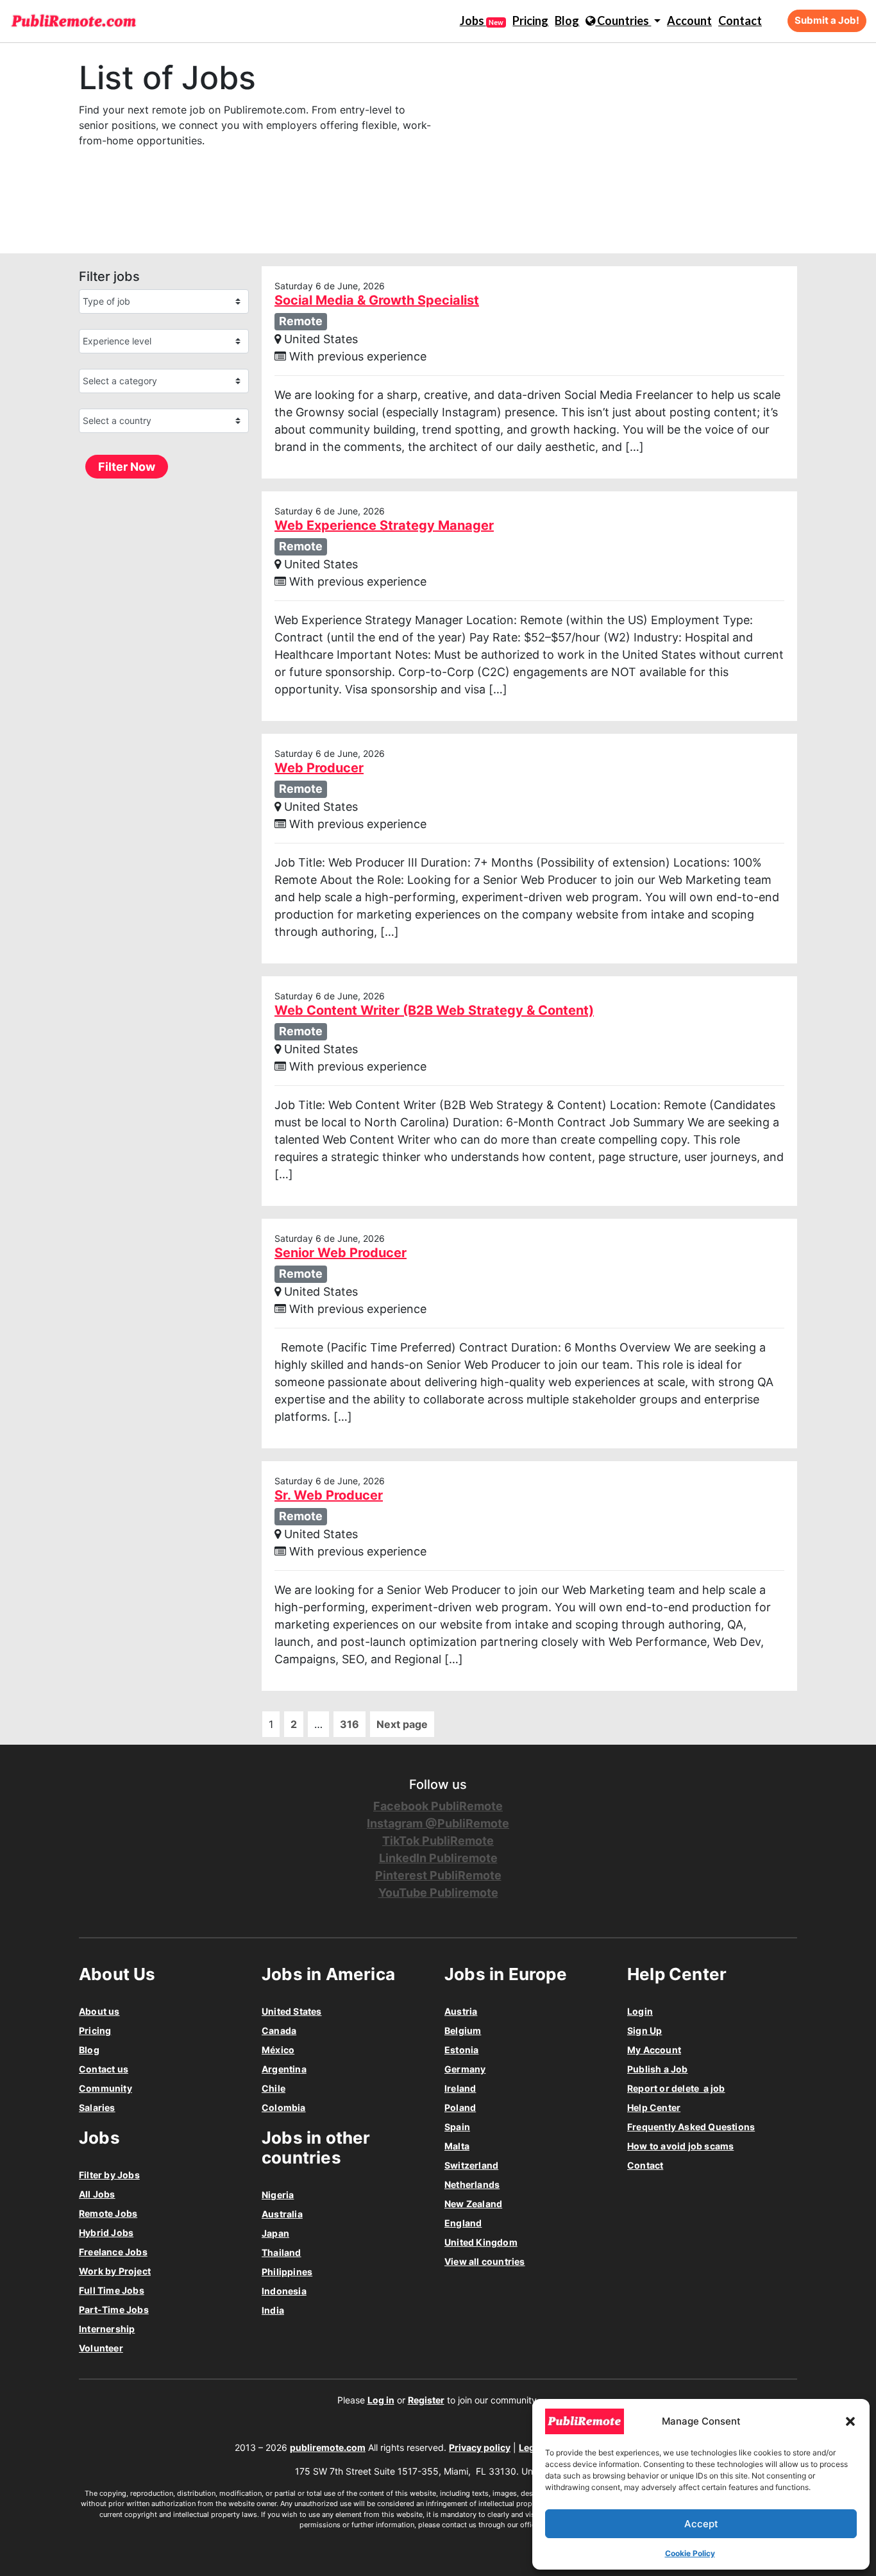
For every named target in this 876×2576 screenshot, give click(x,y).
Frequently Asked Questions (691, 2127)
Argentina (284, 2069)
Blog (567, 21)
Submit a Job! (827, 20)
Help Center (654, 2107)
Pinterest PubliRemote (438, 1875)
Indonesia (284, 2291)
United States (292, 2011)
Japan (275, 2233)
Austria (461, 2011)
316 (350, 1724)
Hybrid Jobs (106, 2233)
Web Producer (319, 768)
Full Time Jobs (112, 2290)
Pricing (530, 21)
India (273, 2310)
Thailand (282, 2252)
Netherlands (472, 2184)
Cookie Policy (690, 2553)
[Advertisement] (560, 148)
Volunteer (101, 2348)
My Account (654, 2050)
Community (105, 2088)
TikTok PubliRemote (438, 1841)
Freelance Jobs (113, 2252)
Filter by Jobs (109, 2175)
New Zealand (473, 2204)
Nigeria (278, 2195)
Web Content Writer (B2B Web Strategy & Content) (434, 1010)
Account (689, 21)
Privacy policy (480, 2447)
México (278, 2050)
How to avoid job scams (680, 2146)
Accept (701, 2524)
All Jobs (97, 2194)
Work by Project (115, 2271)
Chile (274, 2088)
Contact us (104, 2069)
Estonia (461, 2050)
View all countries (485, 2261)
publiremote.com (328, 2447)
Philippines (287, 2272)
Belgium (463, 2030)
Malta (457, 2146)
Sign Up (644, 2030)
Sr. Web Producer (329, 1495)
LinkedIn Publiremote (438, 1858)
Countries (623, 21)
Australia (282, 2214)
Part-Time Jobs (114, 2309)
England (463, 2223)
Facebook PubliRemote (438, 1806)
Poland (460, 2107)
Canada (279, 2030)
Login (640, 2011)
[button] (850, 2421)
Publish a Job (658, 2069)
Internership (107, 2329)
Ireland (460, 2088)
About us (99, 2011)
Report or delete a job (676, 2088)
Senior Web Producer (341, 1253)
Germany (465, 2069)
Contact (740, 21)
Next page (402, 1724)
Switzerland (471, 2165)
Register (426, 2400)
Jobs (482, 21)
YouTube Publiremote (438, 1893)
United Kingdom (481, 2242)
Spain (457, 2127)
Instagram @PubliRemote (438, 1823)
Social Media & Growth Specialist (377, 300)
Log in (381, 2400)
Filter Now (127, 467)
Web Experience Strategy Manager (384, 525)
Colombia (284, 2107)
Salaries (97, 2107)
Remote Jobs (108, 2213)
